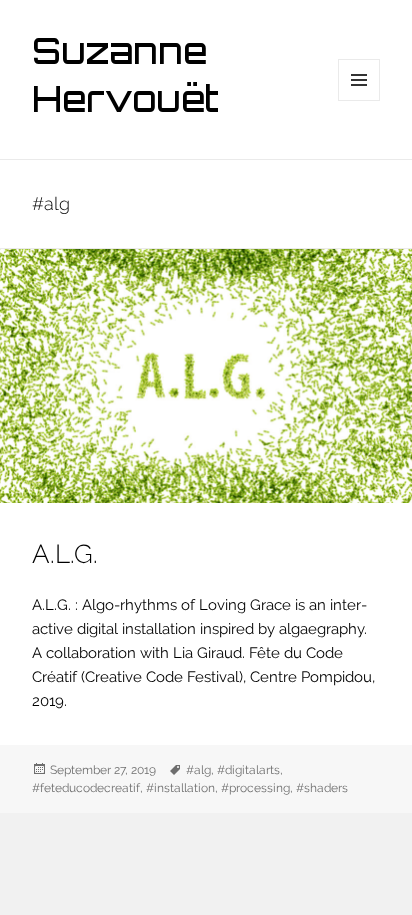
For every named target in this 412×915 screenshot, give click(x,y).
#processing (255, 788)
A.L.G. (65, 554)
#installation (180, 788)
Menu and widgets (359, 100)
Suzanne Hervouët (125, 79)
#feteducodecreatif (86, 788)
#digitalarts (248, 770)
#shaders (322, 788)
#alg (198, 770)
